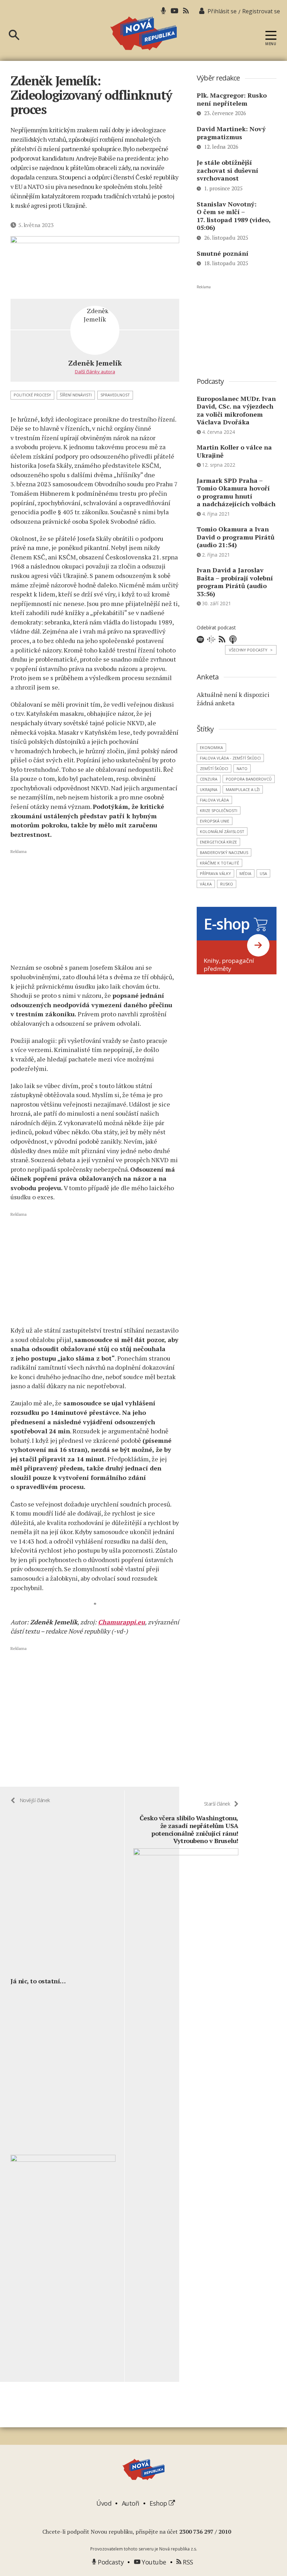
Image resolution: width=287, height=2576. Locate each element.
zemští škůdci (214, 768)
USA (263, 873)
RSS (187, 2562)
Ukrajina (209, 789)
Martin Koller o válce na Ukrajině (234, 451)
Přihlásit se (222, 11)
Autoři (131, 2503)
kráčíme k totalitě (219, 863)
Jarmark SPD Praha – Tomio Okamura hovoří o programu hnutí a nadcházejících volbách (236, 492)
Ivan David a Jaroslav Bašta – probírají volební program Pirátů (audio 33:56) (235, 582)
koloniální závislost (222, 831)
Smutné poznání (223, 253)
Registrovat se (261, 11)
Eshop (159, 2503)
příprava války (215, 873)
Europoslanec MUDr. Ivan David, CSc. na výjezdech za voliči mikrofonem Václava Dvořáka (236, 410)
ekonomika (211, 747)
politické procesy (32, 395)
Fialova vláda (214, 800)
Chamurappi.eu (121, 1622)
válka (206, 884)
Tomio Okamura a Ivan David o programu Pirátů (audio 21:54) (236, 537)
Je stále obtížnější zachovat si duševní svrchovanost (227, 170)
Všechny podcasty (251, 650)
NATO (242, 768)
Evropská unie (215, 821)
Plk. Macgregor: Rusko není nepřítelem (232, 99)
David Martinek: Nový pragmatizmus (231, 133)
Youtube (153, 2562)
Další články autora (95, 372)
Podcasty (110, 2562)
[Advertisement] (95, 906)
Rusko (227, 884)
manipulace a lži (243, 789)
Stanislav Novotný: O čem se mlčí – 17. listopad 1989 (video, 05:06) (234, 216)
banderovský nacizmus (224, 852)
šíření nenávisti (76, 395)
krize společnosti (219, 810)
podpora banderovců (249, 779)
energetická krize (218, 842)
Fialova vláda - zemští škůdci (230, 758)
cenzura (209, 779)
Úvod (104, 2503)
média (245, 873)
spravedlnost (115, 395)
